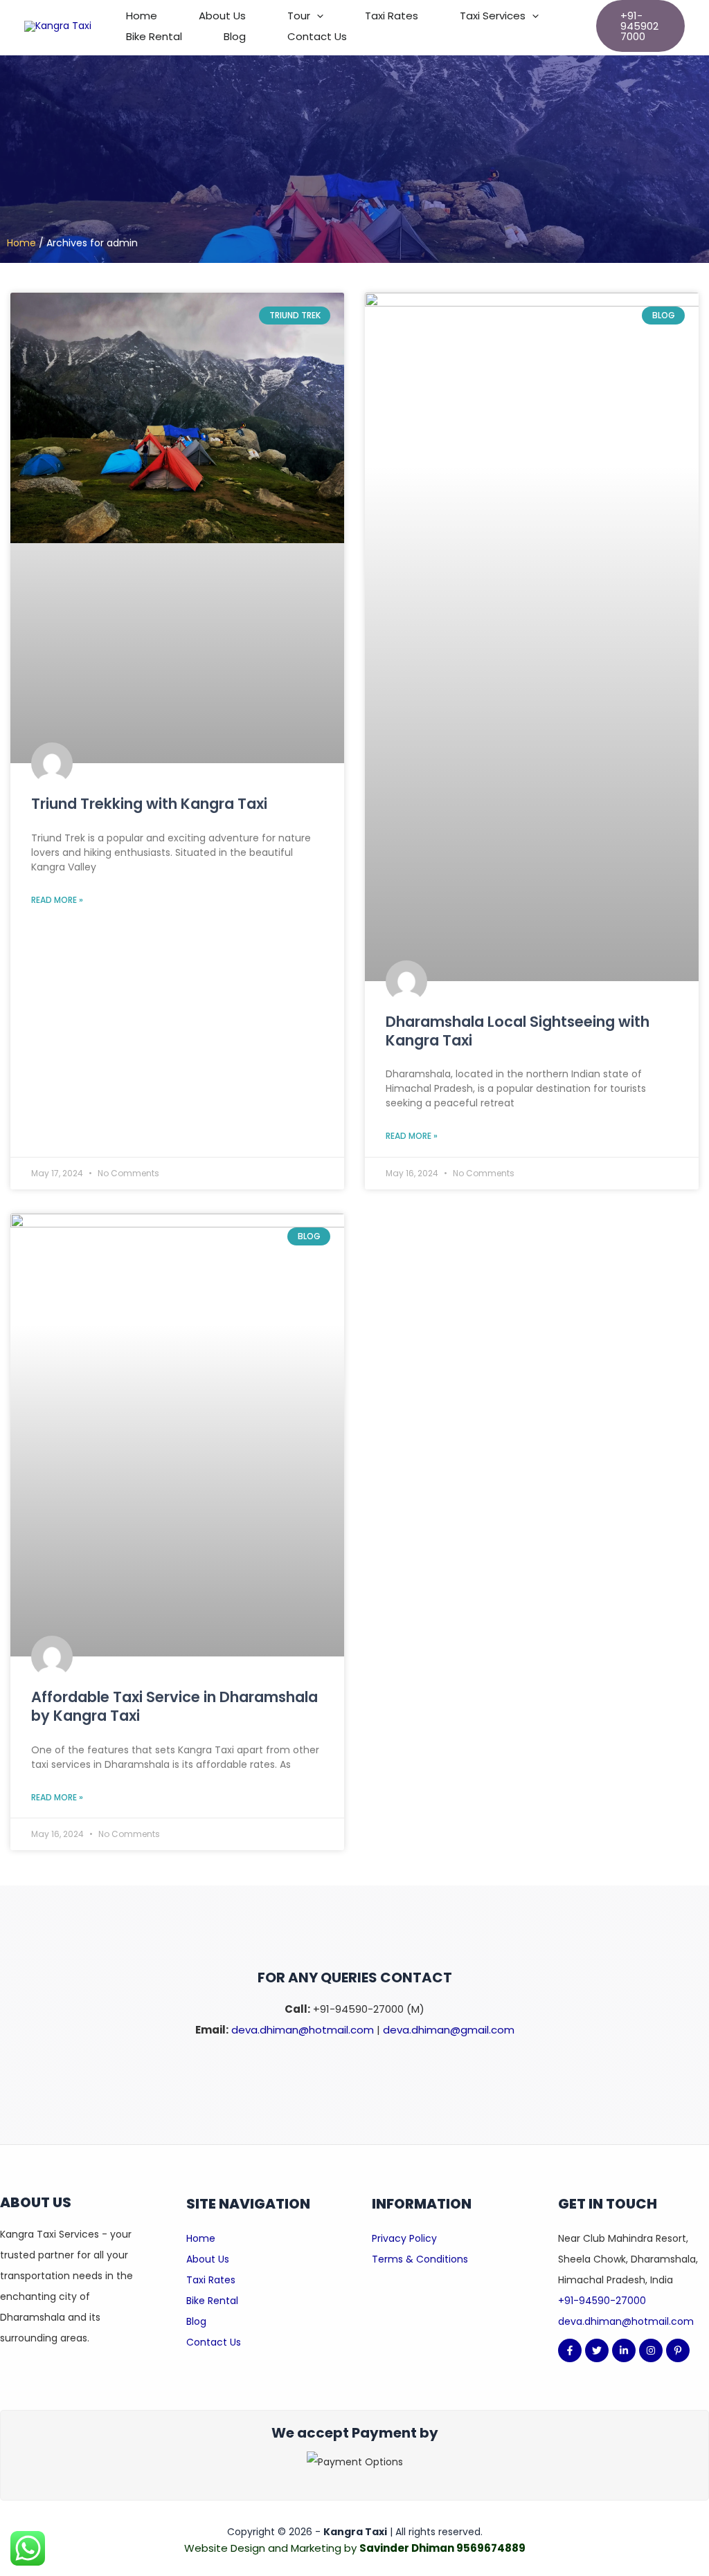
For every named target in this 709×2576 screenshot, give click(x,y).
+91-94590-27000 (602, 2301)
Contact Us (317, 36)
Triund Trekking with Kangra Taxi (149, 804)
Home (142, 16)
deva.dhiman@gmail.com (449, 2030)
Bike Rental (154, 36)
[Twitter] (597, 2350)
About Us (222, 16)
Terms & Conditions (420, 2259)
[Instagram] (651, 2350)
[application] (317, 16)
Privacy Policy (404, 2238)
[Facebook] (570, 2350)
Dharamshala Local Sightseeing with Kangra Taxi (518, 1031)
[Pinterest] (678, 2350)
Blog (235, 36)
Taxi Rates (392, 16)
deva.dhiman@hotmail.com (303, 2030)
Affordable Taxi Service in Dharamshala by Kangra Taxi (174, 1706)
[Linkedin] (624, 2350)
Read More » (57, 900)
